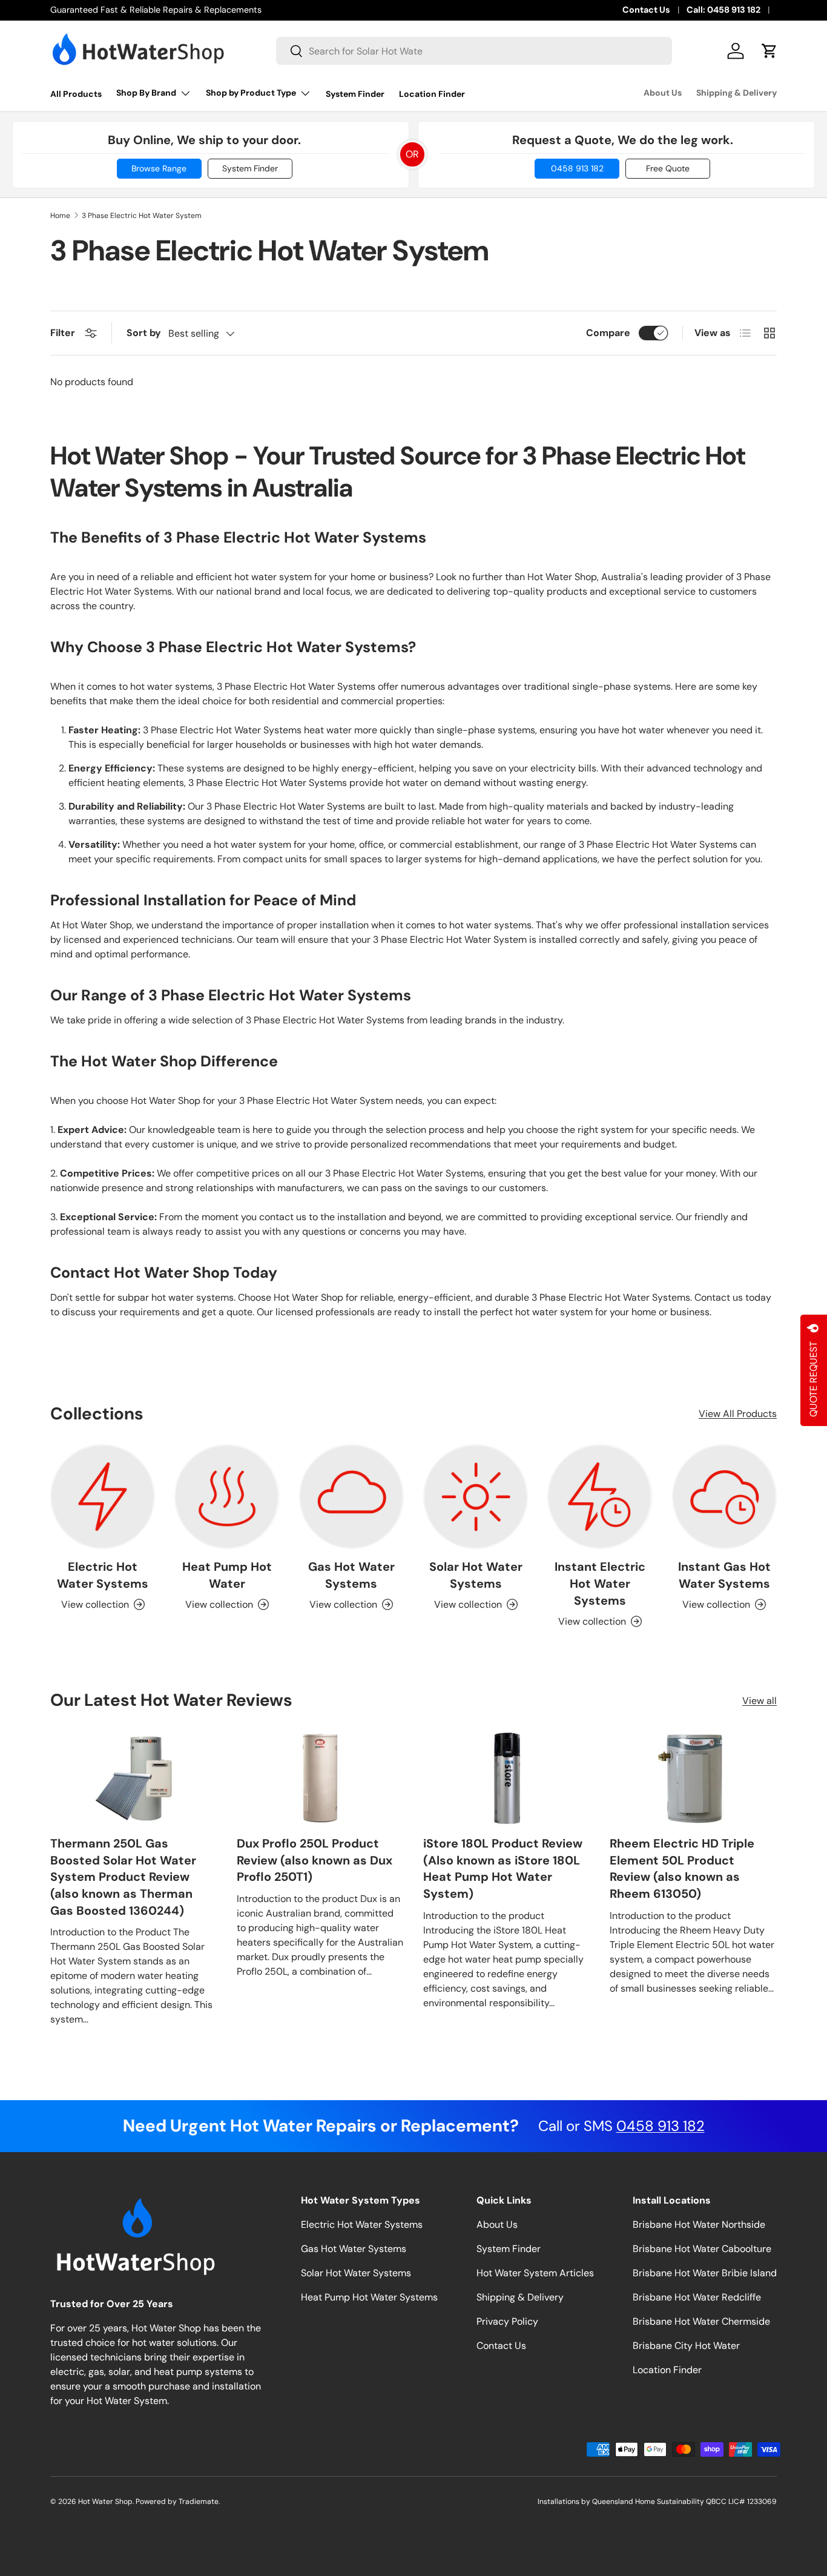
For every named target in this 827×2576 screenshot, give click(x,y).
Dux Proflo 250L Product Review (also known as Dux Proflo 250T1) (315, 1860)
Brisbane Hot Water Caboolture (702, 2249)
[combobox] (474, 51)
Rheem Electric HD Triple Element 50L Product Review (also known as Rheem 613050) (682, 1868)
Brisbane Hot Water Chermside (701, 2321)
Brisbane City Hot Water (686, 2346)
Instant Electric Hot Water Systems (600, 1584)
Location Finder (432, 94)
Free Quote (668, 168)
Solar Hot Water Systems (476, 1575)
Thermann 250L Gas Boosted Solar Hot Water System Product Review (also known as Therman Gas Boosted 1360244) (123, 1877)
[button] (769, 51)
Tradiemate (199, 2502)
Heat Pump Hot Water (227, 1575)
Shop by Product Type (251, 93)
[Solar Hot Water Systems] (476, 1497)
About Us (663, 93)
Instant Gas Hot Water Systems (724, 1575)
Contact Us (646, 10)
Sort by (144, 333)
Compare (608, 333)
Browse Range (159, 168)
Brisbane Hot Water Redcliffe (697, 2297)
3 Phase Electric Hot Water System (142, 216)
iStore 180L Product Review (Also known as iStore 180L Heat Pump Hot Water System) (503, 1868)
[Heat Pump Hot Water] (227, 1497)
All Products (76, 94)
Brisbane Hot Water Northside (699, 2224)
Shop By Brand (146, 93)
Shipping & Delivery (736, 93)
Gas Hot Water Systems (351, 1575)
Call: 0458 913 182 (723, 10)
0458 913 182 (577, 168)
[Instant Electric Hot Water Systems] (600, 1497)
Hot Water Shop (105, 2502)
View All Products (738, 1414)
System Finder (355, 94)
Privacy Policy (507, 2321)
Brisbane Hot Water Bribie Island (705, 2273)
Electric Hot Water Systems (103, 1575)
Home (60, 216)
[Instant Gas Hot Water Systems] (724, 1497)
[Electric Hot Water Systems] (103, 1497)
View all (759, 1701)
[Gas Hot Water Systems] (351, 1497)
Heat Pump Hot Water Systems (369, 2297)
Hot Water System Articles (535, 2273)
